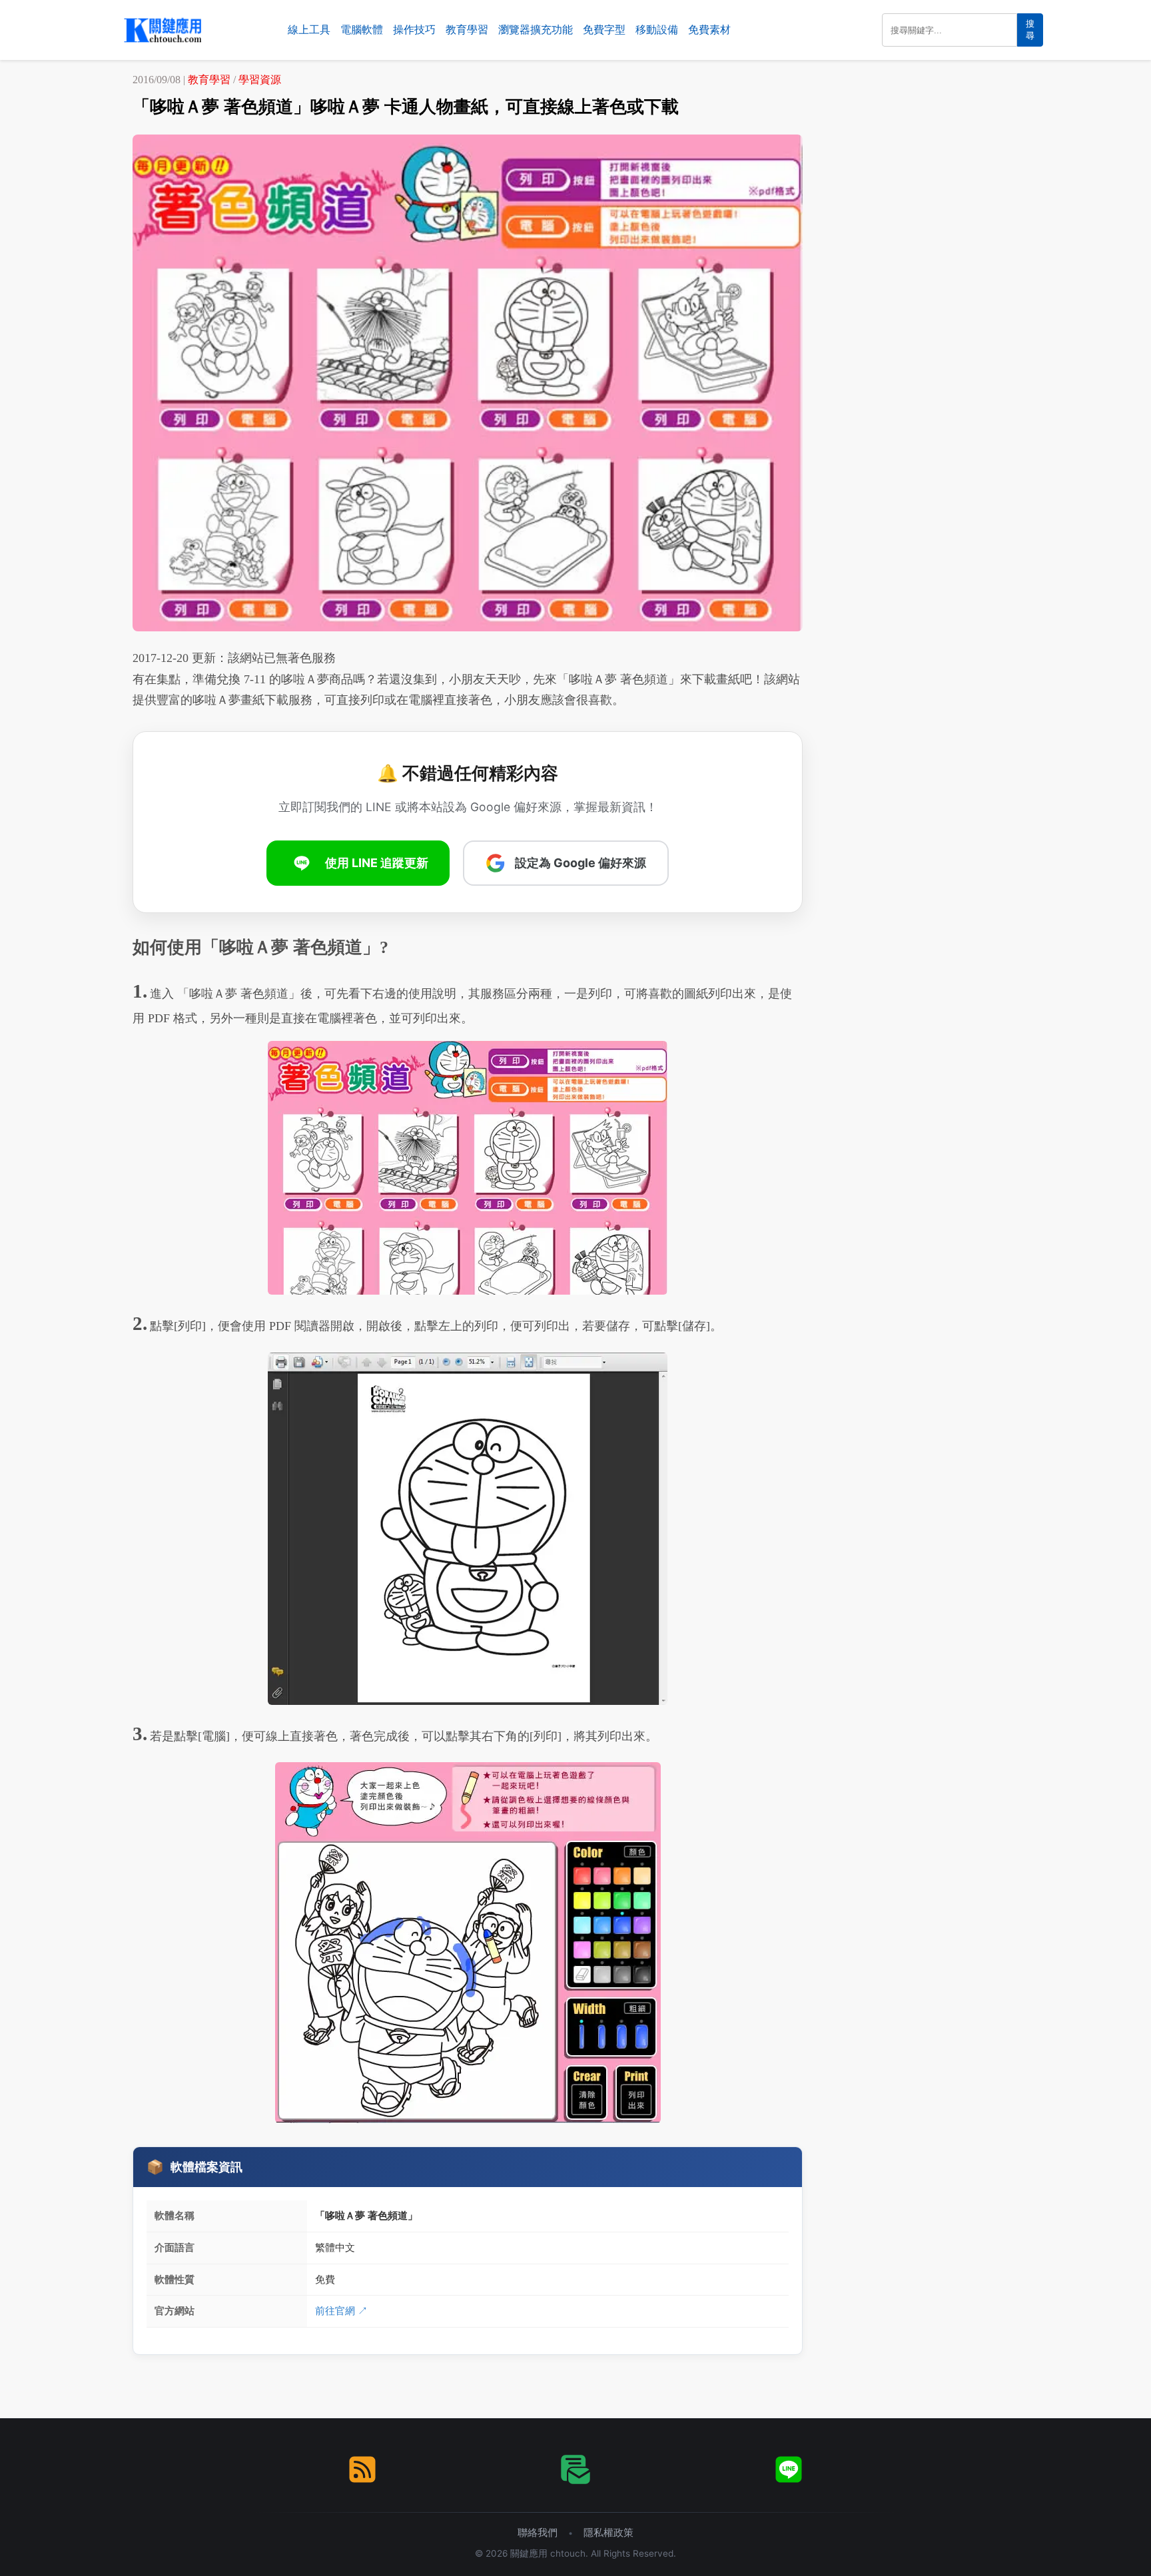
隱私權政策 (608, 2532)
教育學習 (467, 30)
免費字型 (604, 30)
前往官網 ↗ (341, 2311)
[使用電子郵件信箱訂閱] (575, 2469)
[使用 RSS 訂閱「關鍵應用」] (362, 2469)
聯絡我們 (538, 2532)
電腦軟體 (362, 30)
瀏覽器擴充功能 (536, 30)
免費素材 (709, 30)
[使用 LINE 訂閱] (789, 2469)
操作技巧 (414, 30)
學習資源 (260, 80)
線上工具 (309, 30)
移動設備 (657, 30)
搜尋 (1030, 30)
